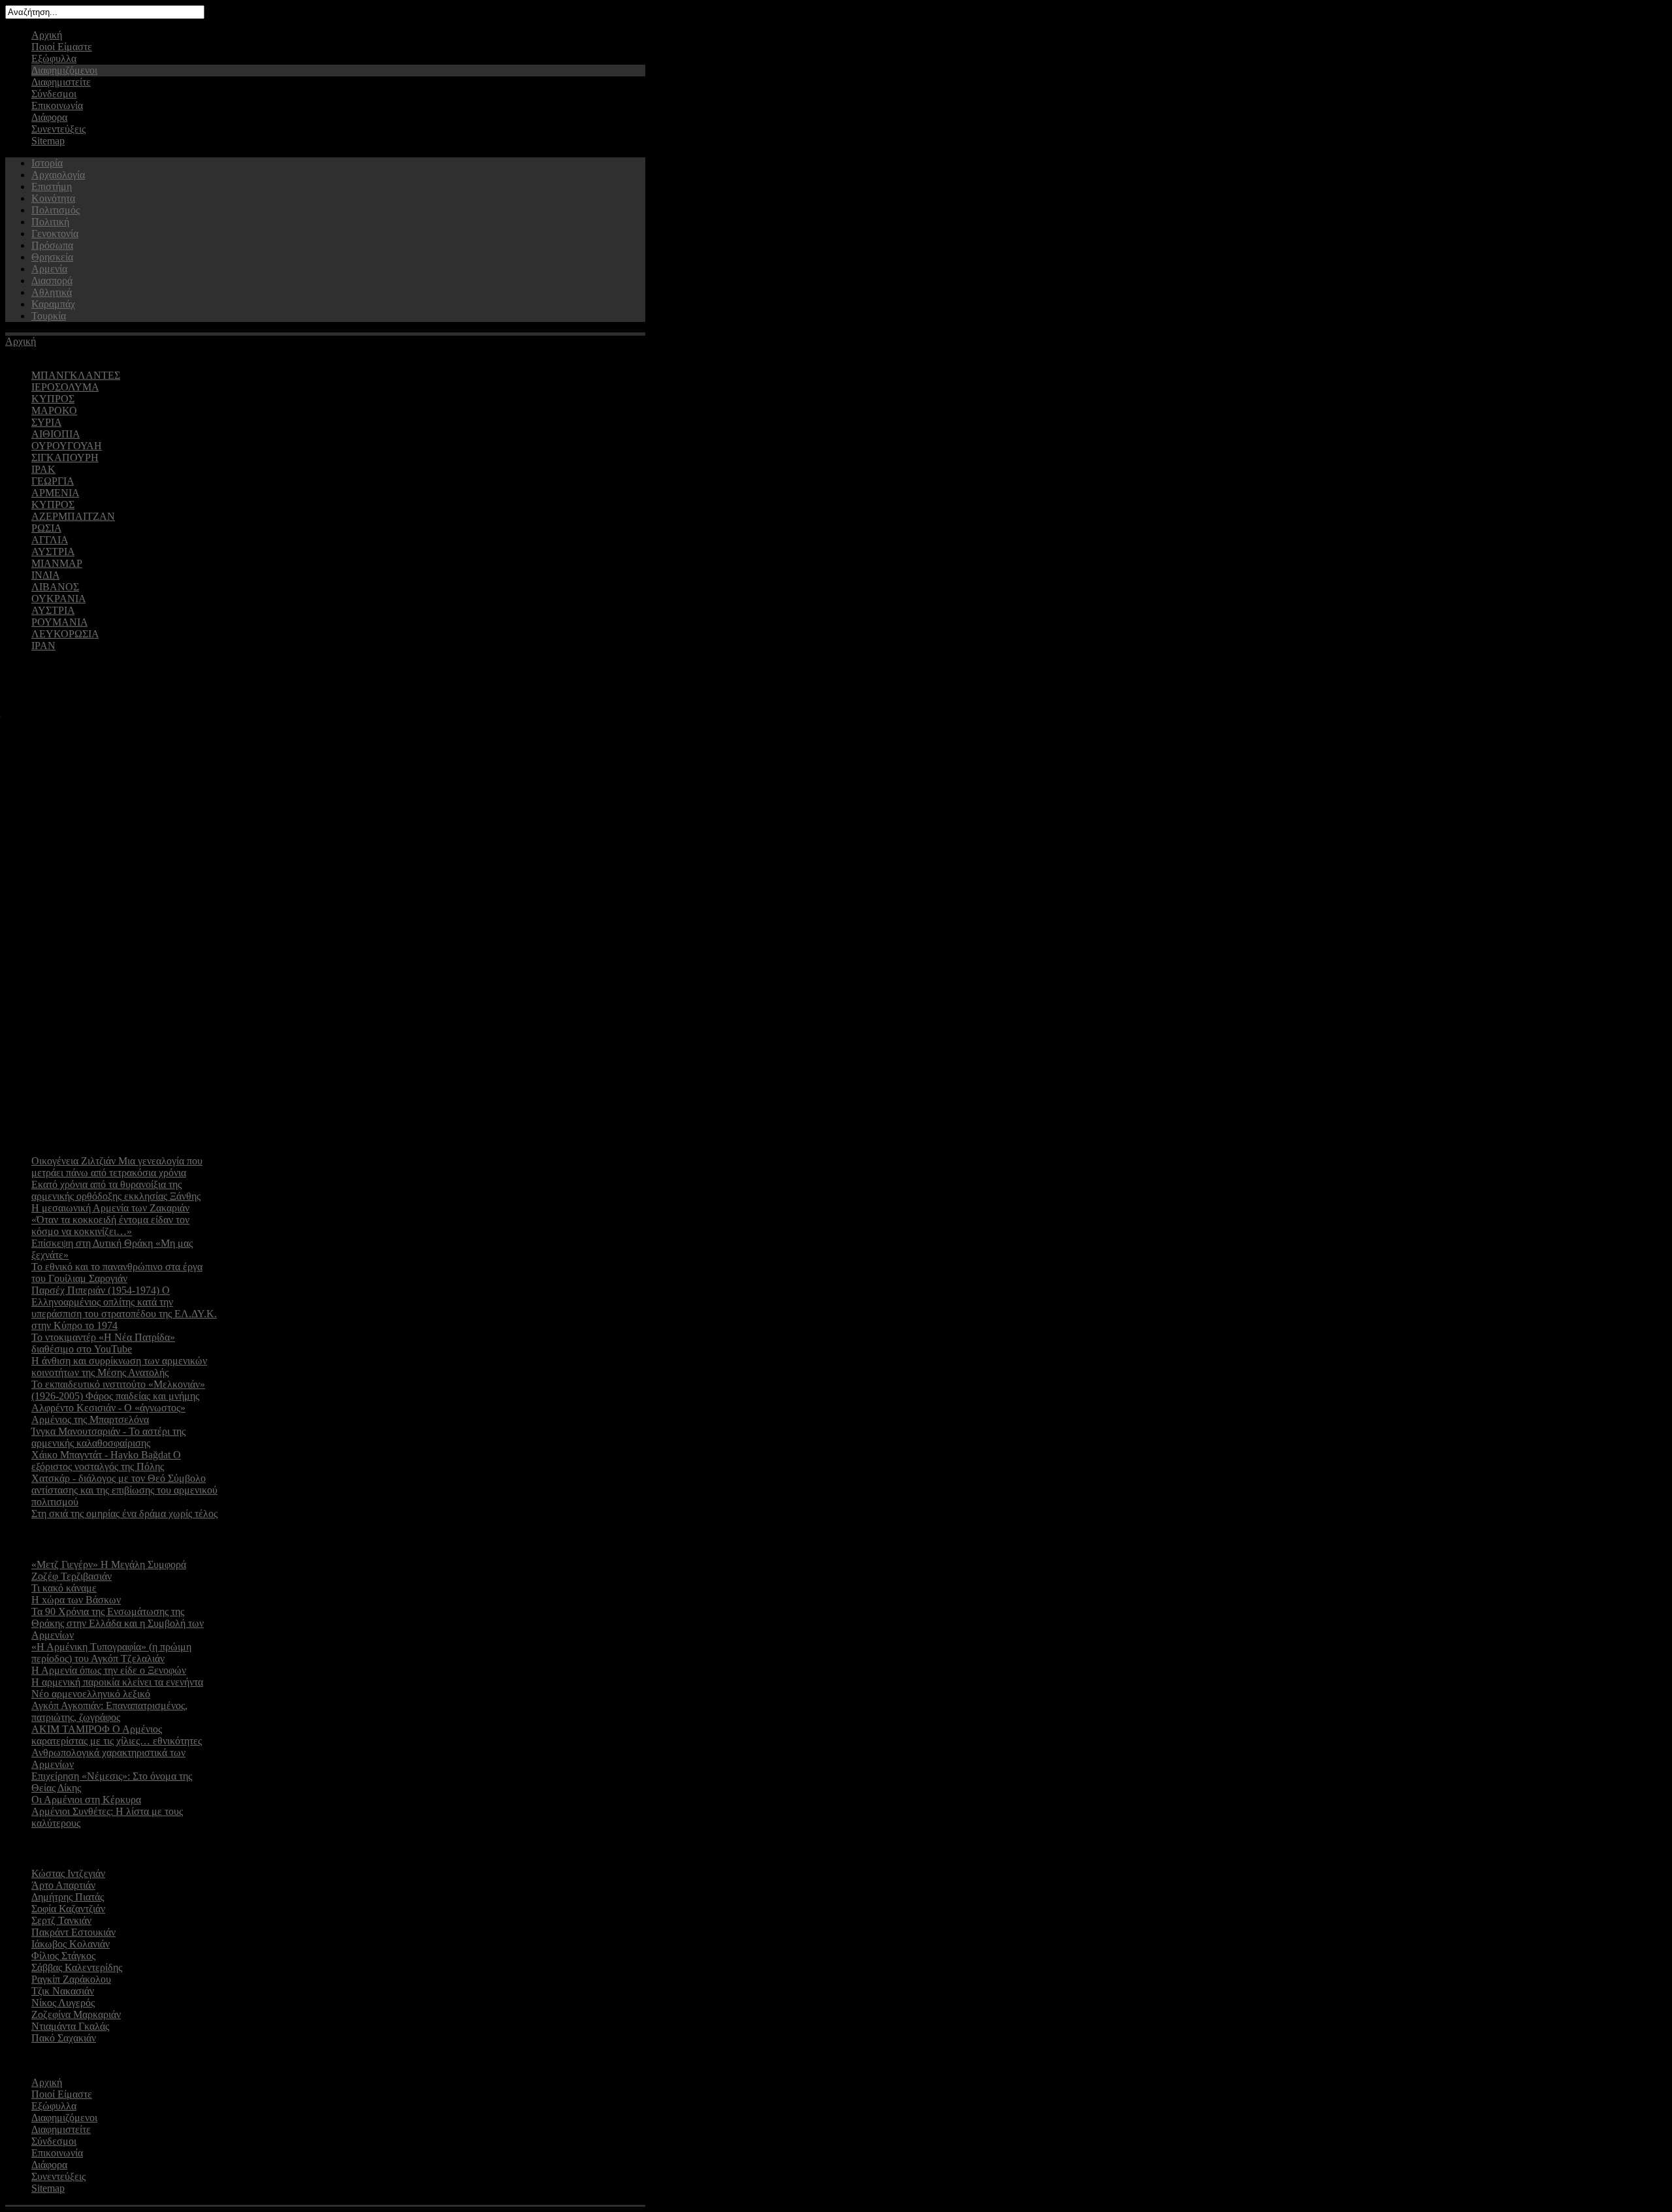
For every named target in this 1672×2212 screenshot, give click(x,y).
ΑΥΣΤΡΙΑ (53, 552)
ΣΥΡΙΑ (46, 422)
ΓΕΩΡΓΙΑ (53, 481)
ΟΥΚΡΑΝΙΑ (58, 599)
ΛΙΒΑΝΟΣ (55, 587)
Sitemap (48, 141)
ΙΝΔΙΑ (45, 575)
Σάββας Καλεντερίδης (77, 1967)
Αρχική (47, 35)
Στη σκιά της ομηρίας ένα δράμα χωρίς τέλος (124, 1514)
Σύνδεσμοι (54, 94)
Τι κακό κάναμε (64, 1588)
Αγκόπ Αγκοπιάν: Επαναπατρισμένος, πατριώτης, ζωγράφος (109, 1711)
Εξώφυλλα (54, 58)
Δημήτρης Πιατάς (68, 1897)
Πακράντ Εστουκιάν (73, 1932)
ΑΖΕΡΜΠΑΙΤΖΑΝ (73, 516)
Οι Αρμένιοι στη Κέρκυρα (86, 1800)
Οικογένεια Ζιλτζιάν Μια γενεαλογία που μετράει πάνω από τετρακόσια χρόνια (117, 1167)
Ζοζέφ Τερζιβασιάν (72, 1576)
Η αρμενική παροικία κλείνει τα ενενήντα (117, 1682)
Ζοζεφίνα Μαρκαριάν (76, 2014)
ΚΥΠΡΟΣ (53, 399)
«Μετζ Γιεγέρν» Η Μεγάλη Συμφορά (109, 1564)
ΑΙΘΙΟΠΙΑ (56, 434)
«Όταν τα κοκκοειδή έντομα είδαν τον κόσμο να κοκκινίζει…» (110, 1226)
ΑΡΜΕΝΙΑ (55, 493)
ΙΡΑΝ (43, 646)
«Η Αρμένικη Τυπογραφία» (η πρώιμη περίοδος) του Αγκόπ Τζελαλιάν (111, 1653)
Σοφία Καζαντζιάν (68, 1909)
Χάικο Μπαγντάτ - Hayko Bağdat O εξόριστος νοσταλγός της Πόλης (106, 1461)
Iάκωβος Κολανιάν (71, 1944)
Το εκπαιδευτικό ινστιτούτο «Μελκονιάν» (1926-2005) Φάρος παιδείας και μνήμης (118, 1390)
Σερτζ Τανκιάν (61, 1920)
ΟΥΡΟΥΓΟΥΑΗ (67, 446)
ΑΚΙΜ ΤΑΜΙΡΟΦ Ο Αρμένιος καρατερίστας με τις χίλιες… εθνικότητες (117, 1735)
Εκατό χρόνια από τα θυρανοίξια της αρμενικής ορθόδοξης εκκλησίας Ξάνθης (116, 1190)
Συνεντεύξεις (58, 129)
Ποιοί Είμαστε (62, 47)
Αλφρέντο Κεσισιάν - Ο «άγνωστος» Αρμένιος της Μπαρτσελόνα (108, 1414)
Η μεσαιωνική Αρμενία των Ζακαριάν (110, 1208)
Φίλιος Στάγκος (63, 1956)
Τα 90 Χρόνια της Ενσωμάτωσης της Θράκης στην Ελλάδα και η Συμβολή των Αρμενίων (118, 1623)
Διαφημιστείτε (61, 82)
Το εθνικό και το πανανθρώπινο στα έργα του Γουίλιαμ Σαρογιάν (117, 1273)
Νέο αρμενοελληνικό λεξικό (91, 1694)
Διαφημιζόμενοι (64, 70)
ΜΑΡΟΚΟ (54, 410)
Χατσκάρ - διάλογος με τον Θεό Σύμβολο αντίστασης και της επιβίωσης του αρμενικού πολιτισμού (124, 1490)
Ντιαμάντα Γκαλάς (70, 2026)
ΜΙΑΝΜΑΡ (57, 563)
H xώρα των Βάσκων (76, 1600)
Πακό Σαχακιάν (64, 2038)
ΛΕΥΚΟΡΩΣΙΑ (65, 634)
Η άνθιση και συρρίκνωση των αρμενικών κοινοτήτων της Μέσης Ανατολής (119, 1367)
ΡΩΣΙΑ (46, 528)
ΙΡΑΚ (43, 469)
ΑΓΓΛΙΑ (50, 540)
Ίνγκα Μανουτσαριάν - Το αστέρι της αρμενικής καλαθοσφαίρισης (108, 1437)
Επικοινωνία (57, 105)
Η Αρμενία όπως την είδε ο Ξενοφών (109, 1670)
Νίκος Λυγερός (63, 2003)
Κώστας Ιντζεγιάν (68, 1873)
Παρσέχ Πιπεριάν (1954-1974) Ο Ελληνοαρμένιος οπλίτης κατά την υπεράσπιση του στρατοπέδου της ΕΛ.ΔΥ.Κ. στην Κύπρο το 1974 (124, 1308)
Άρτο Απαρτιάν (63, 1885)
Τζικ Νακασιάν (63, 1991)
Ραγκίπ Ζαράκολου (71, 1979)
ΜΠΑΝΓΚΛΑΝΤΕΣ (76, 375)
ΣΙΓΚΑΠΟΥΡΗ (65, 457)
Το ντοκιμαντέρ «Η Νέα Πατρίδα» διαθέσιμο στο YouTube (103, 1343)
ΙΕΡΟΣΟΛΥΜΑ (65, 387)
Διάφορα (49, 117)
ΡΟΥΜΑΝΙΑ (59, 622)
